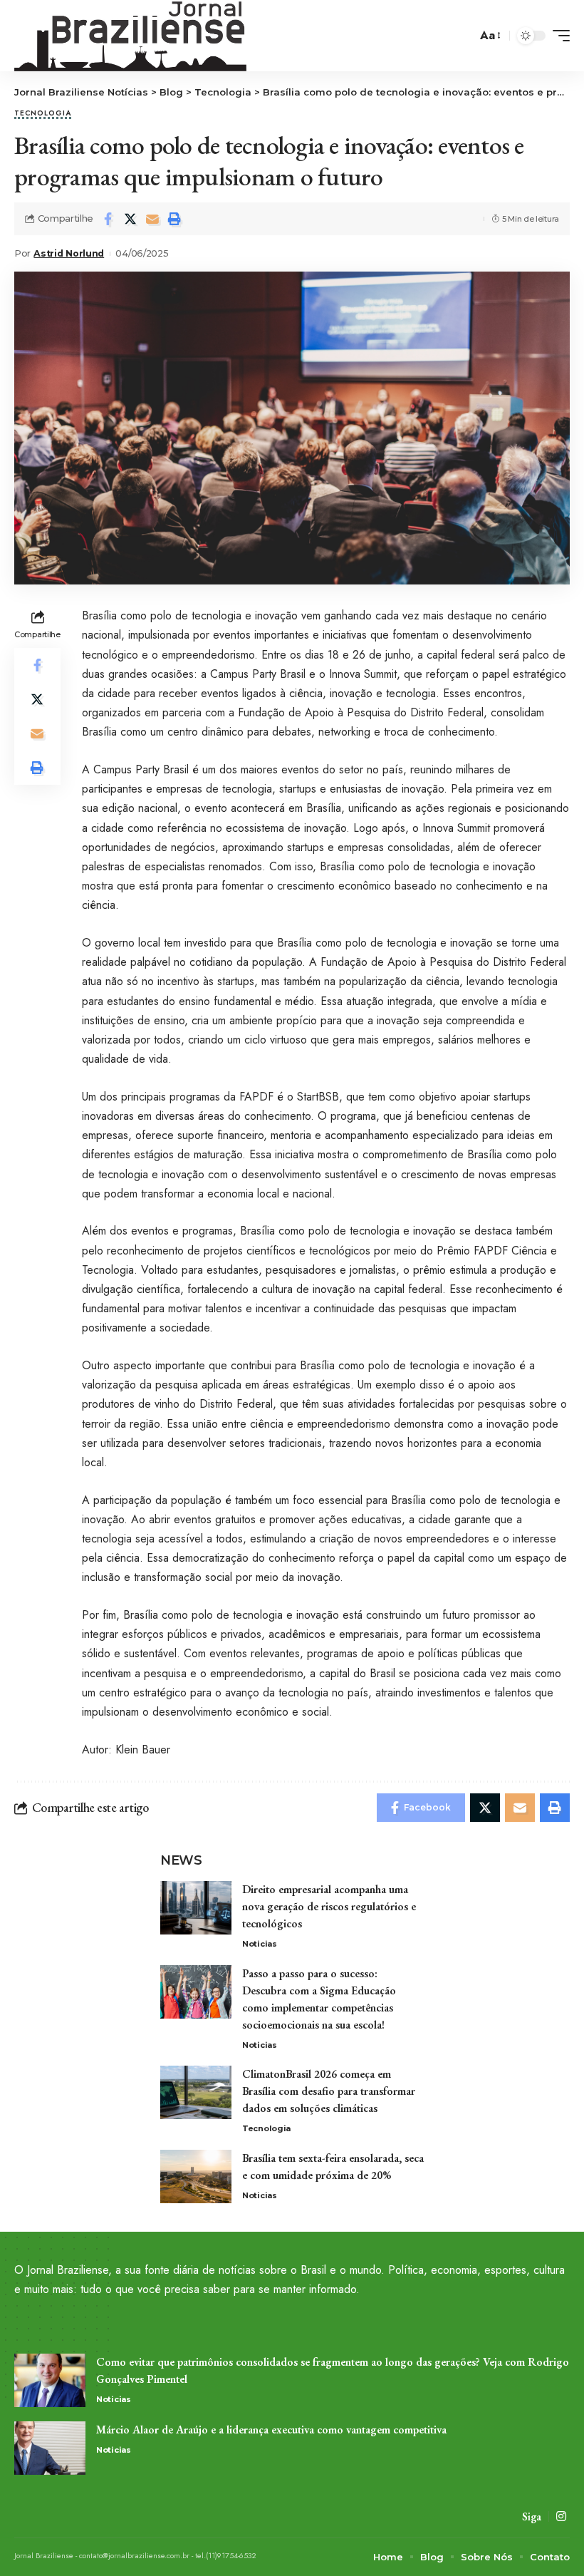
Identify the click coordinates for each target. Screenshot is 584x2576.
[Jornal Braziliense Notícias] (130, 36)
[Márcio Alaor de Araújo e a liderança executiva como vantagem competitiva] (50, 2448)
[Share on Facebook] (108, 219)
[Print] (174, 219)
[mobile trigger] (558, 36)
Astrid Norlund (69, 253)
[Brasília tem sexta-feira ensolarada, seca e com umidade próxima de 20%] (196, 2176)
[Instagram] (561, 2516)
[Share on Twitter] (130, 219)
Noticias (260, 1944)
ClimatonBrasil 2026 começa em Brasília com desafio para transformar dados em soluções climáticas (329, 2091)
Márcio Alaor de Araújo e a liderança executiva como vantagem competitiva (271, 2430)
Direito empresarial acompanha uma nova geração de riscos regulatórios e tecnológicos (329, 1906)
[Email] (152, 219)
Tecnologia (43, 114)
